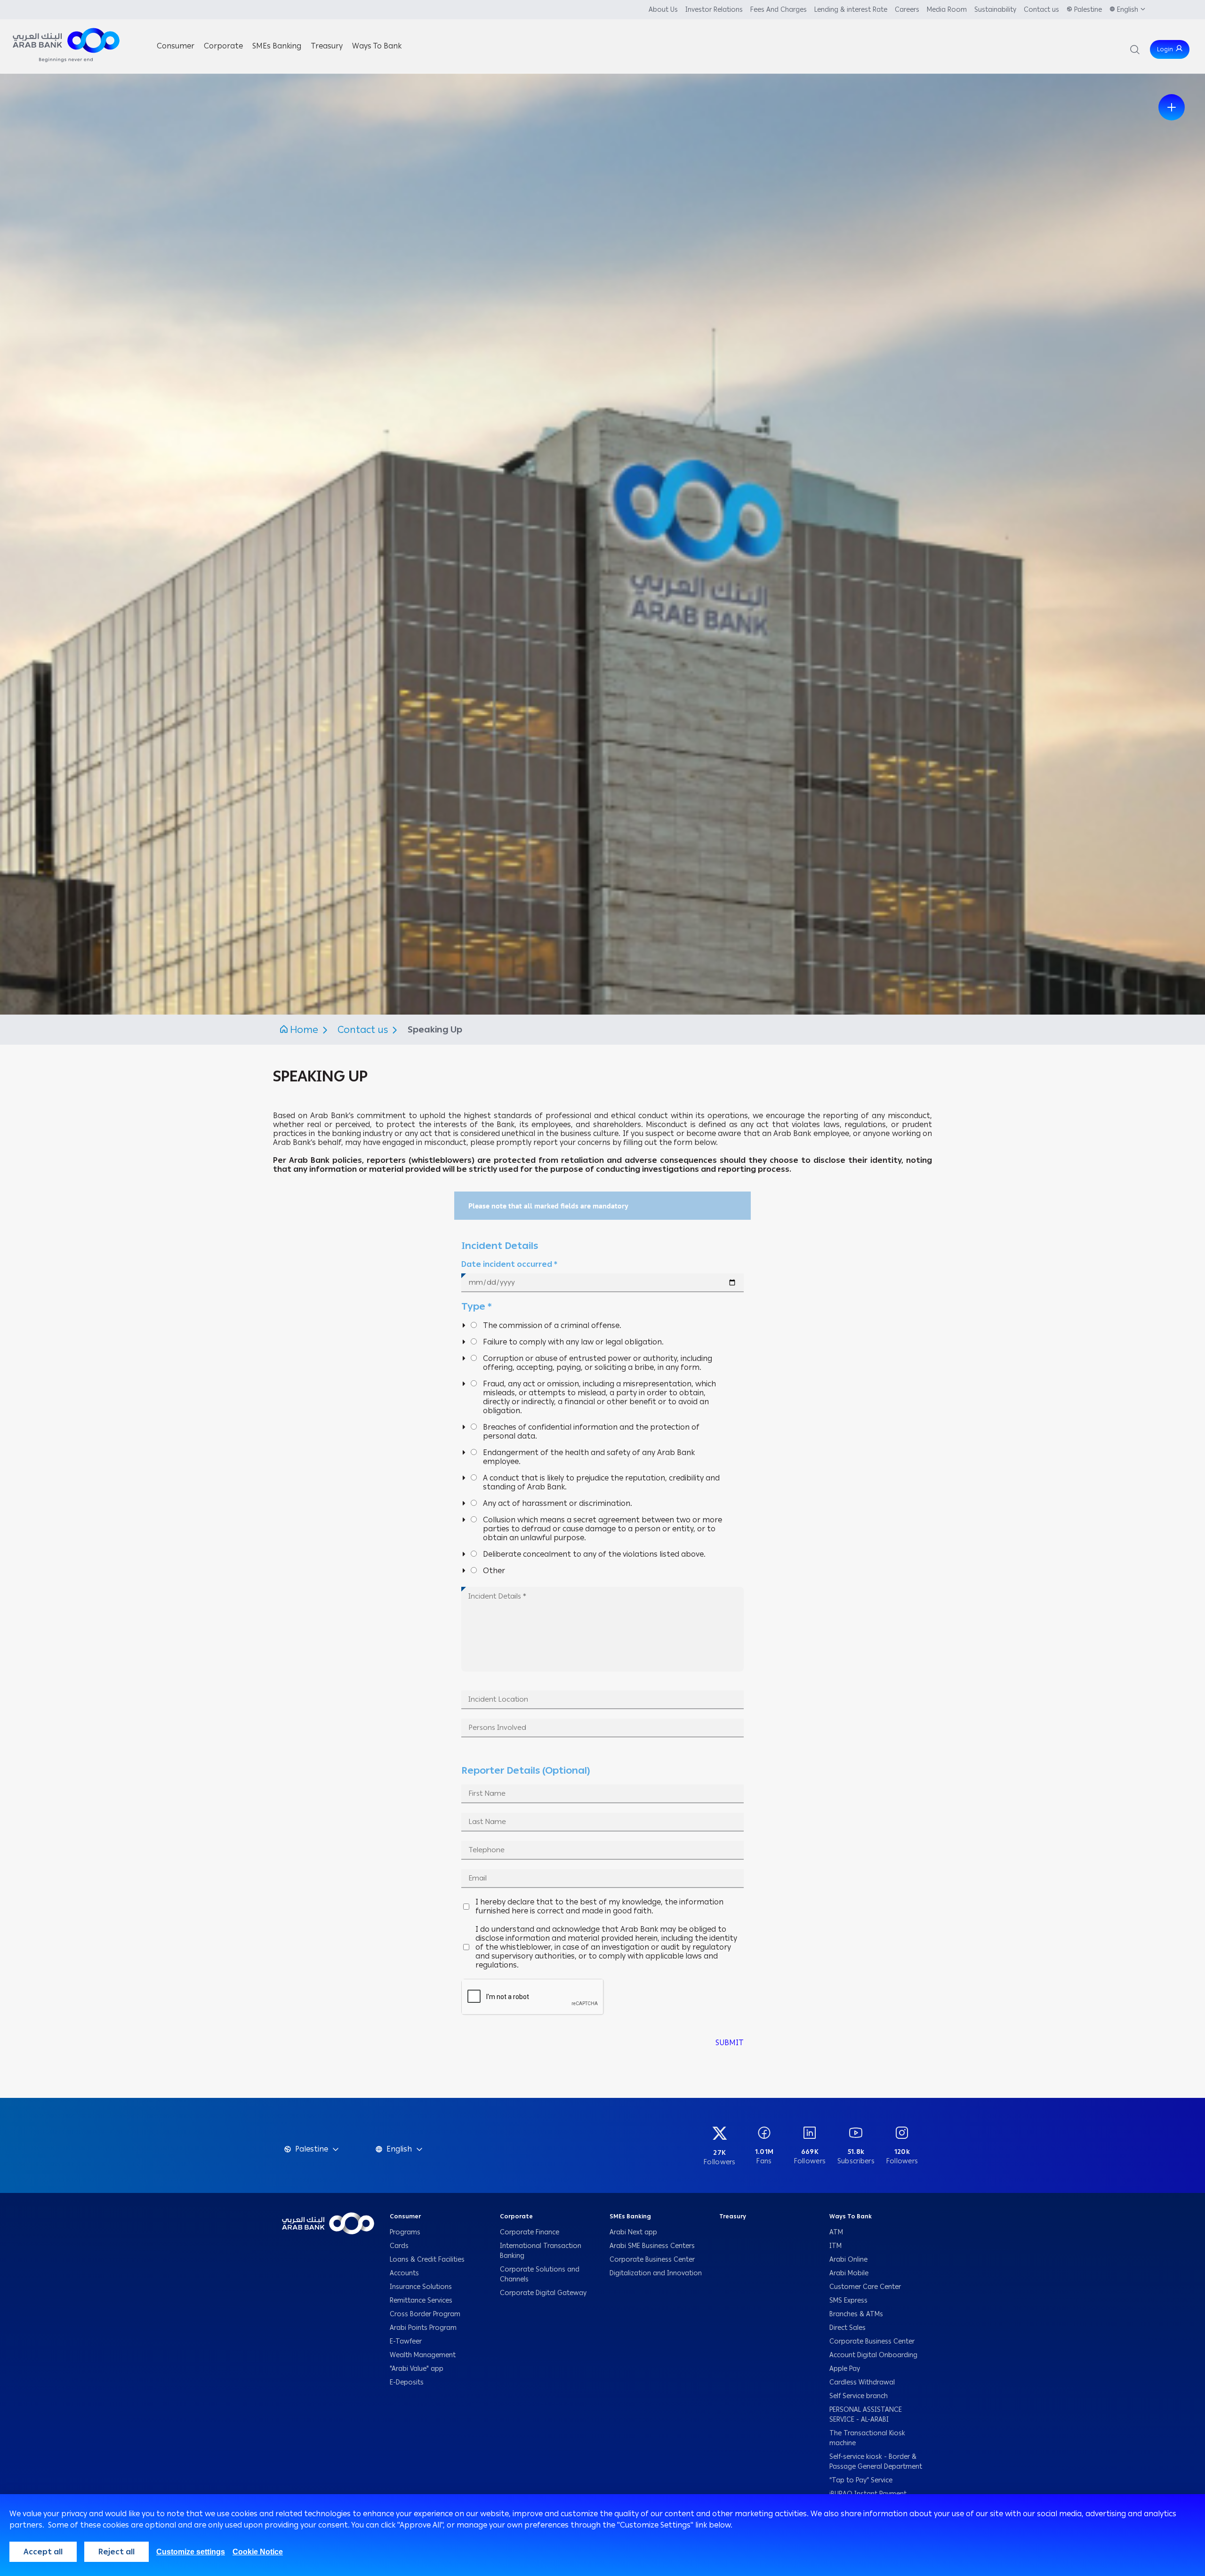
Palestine (1088, 10)
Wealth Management (423, 2355)
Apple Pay (845, 2369)
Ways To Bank (851, 2216)
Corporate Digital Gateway (543, 2293)
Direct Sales (848, 2328)
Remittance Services (421, 2300)
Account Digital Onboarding (873, 2355)
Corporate (516, 2216)
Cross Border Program (426, 2314)
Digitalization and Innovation (656, 2273)
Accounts (405, 2273)
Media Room (947, 10)
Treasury (733, 2216)
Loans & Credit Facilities (428, 2260)
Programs (406, 2232)
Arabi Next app (633, 2232)
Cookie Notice (258, 2552)
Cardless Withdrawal (862, 2382)
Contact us (1041, 10)
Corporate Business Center (652, 2260)
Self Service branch (859, 2396)
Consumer (405, 2216)
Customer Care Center (865, 2287)
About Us (663, 10)
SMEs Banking (630, 2216)
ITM (835, 2246)
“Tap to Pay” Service (861, 2480)
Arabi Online (848, 2260)
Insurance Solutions (421, 2287)
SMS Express (848, 2300)
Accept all (43, 2552)
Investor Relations (714, 10)
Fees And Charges (779, 10)
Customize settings (191, 2552)
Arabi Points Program (423, 2328)
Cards (400, 2246)
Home (304, 1030)
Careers (907, 10)
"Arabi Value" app (417, 2369)
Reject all (116, 2552)
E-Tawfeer (406, 2341)
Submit (730, 2043)
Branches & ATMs (856, 2314)
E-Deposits (407, 2382)
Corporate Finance (530, 2232)
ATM (836, 2232)
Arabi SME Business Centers (652, 2246)
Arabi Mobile (849, 2273)
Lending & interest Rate (851, 10)
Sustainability (995, 10)
